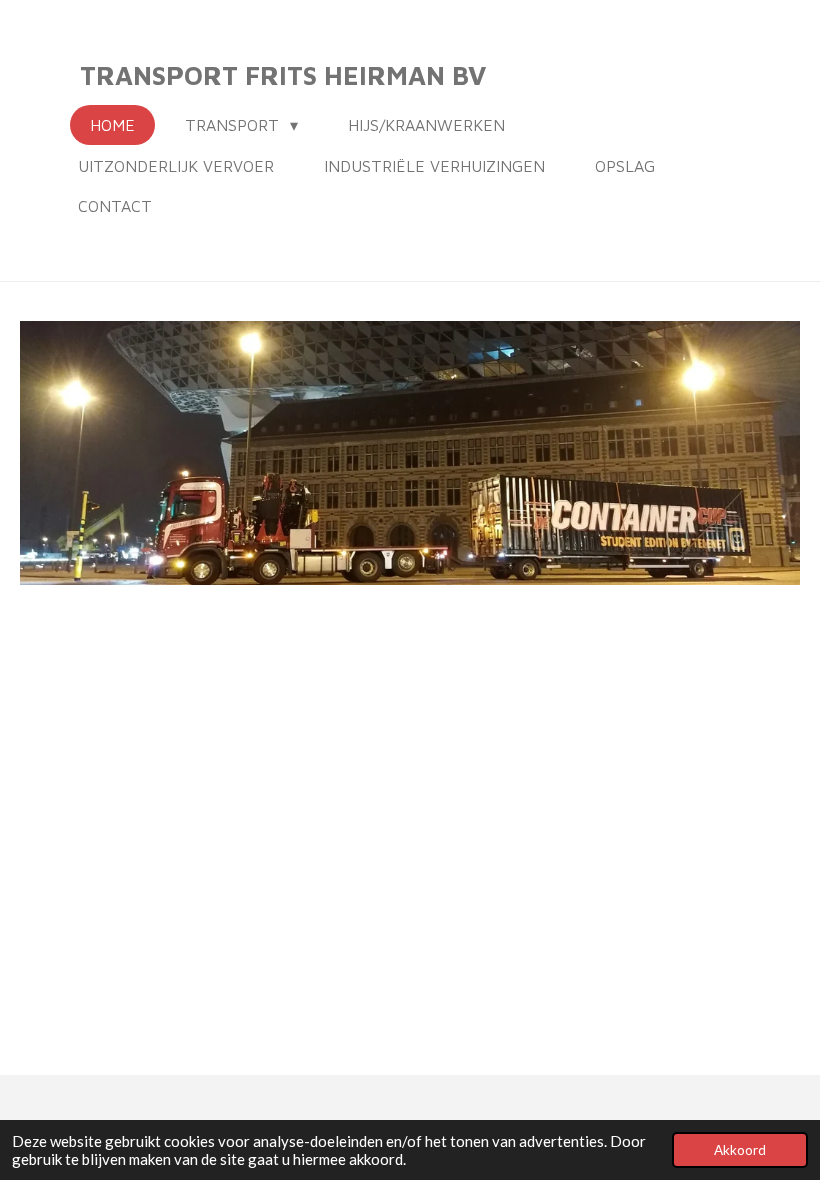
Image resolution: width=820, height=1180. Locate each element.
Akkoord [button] (740, 1150)
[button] (782, 339)
